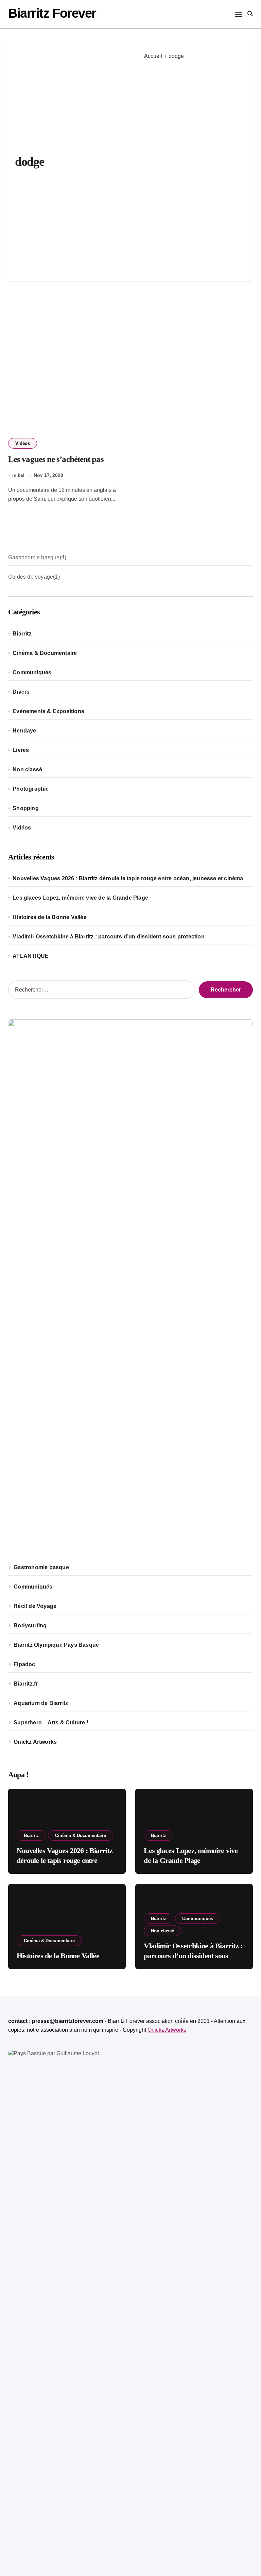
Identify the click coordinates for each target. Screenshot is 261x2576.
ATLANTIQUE (31, 956)
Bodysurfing (30, 1625)
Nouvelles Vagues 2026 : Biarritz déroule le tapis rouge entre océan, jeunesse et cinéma (128, 878)
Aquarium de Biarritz (41, 1703)
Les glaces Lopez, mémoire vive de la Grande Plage (80, 898)
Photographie (31, 789)
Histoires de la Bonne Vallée (50, 917)
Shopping (26, 808)
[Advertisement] (194, 166)
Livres (21, 750)
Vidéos (23, 443)
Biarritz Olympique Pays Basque (56, 1645)
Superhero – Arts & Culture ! (51, 1722)
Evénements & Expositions (48, 711)
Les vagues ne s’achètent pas (56, 459)
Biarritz (22, 634)
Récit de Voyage (35, 1606)
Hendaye (24, 731)
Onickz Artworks (35, 1742)
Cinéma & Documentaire (45, 653)
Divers (21, 692)
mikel (18, 475)
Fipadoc (24, 1664)
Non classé (27, 769)
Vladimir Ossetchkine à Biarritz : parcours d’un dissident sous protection (109, 937)
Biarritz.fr (26, 1684)
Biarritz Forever (52, 13)
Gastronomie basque (41, 1567)
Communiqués (32, 672)
